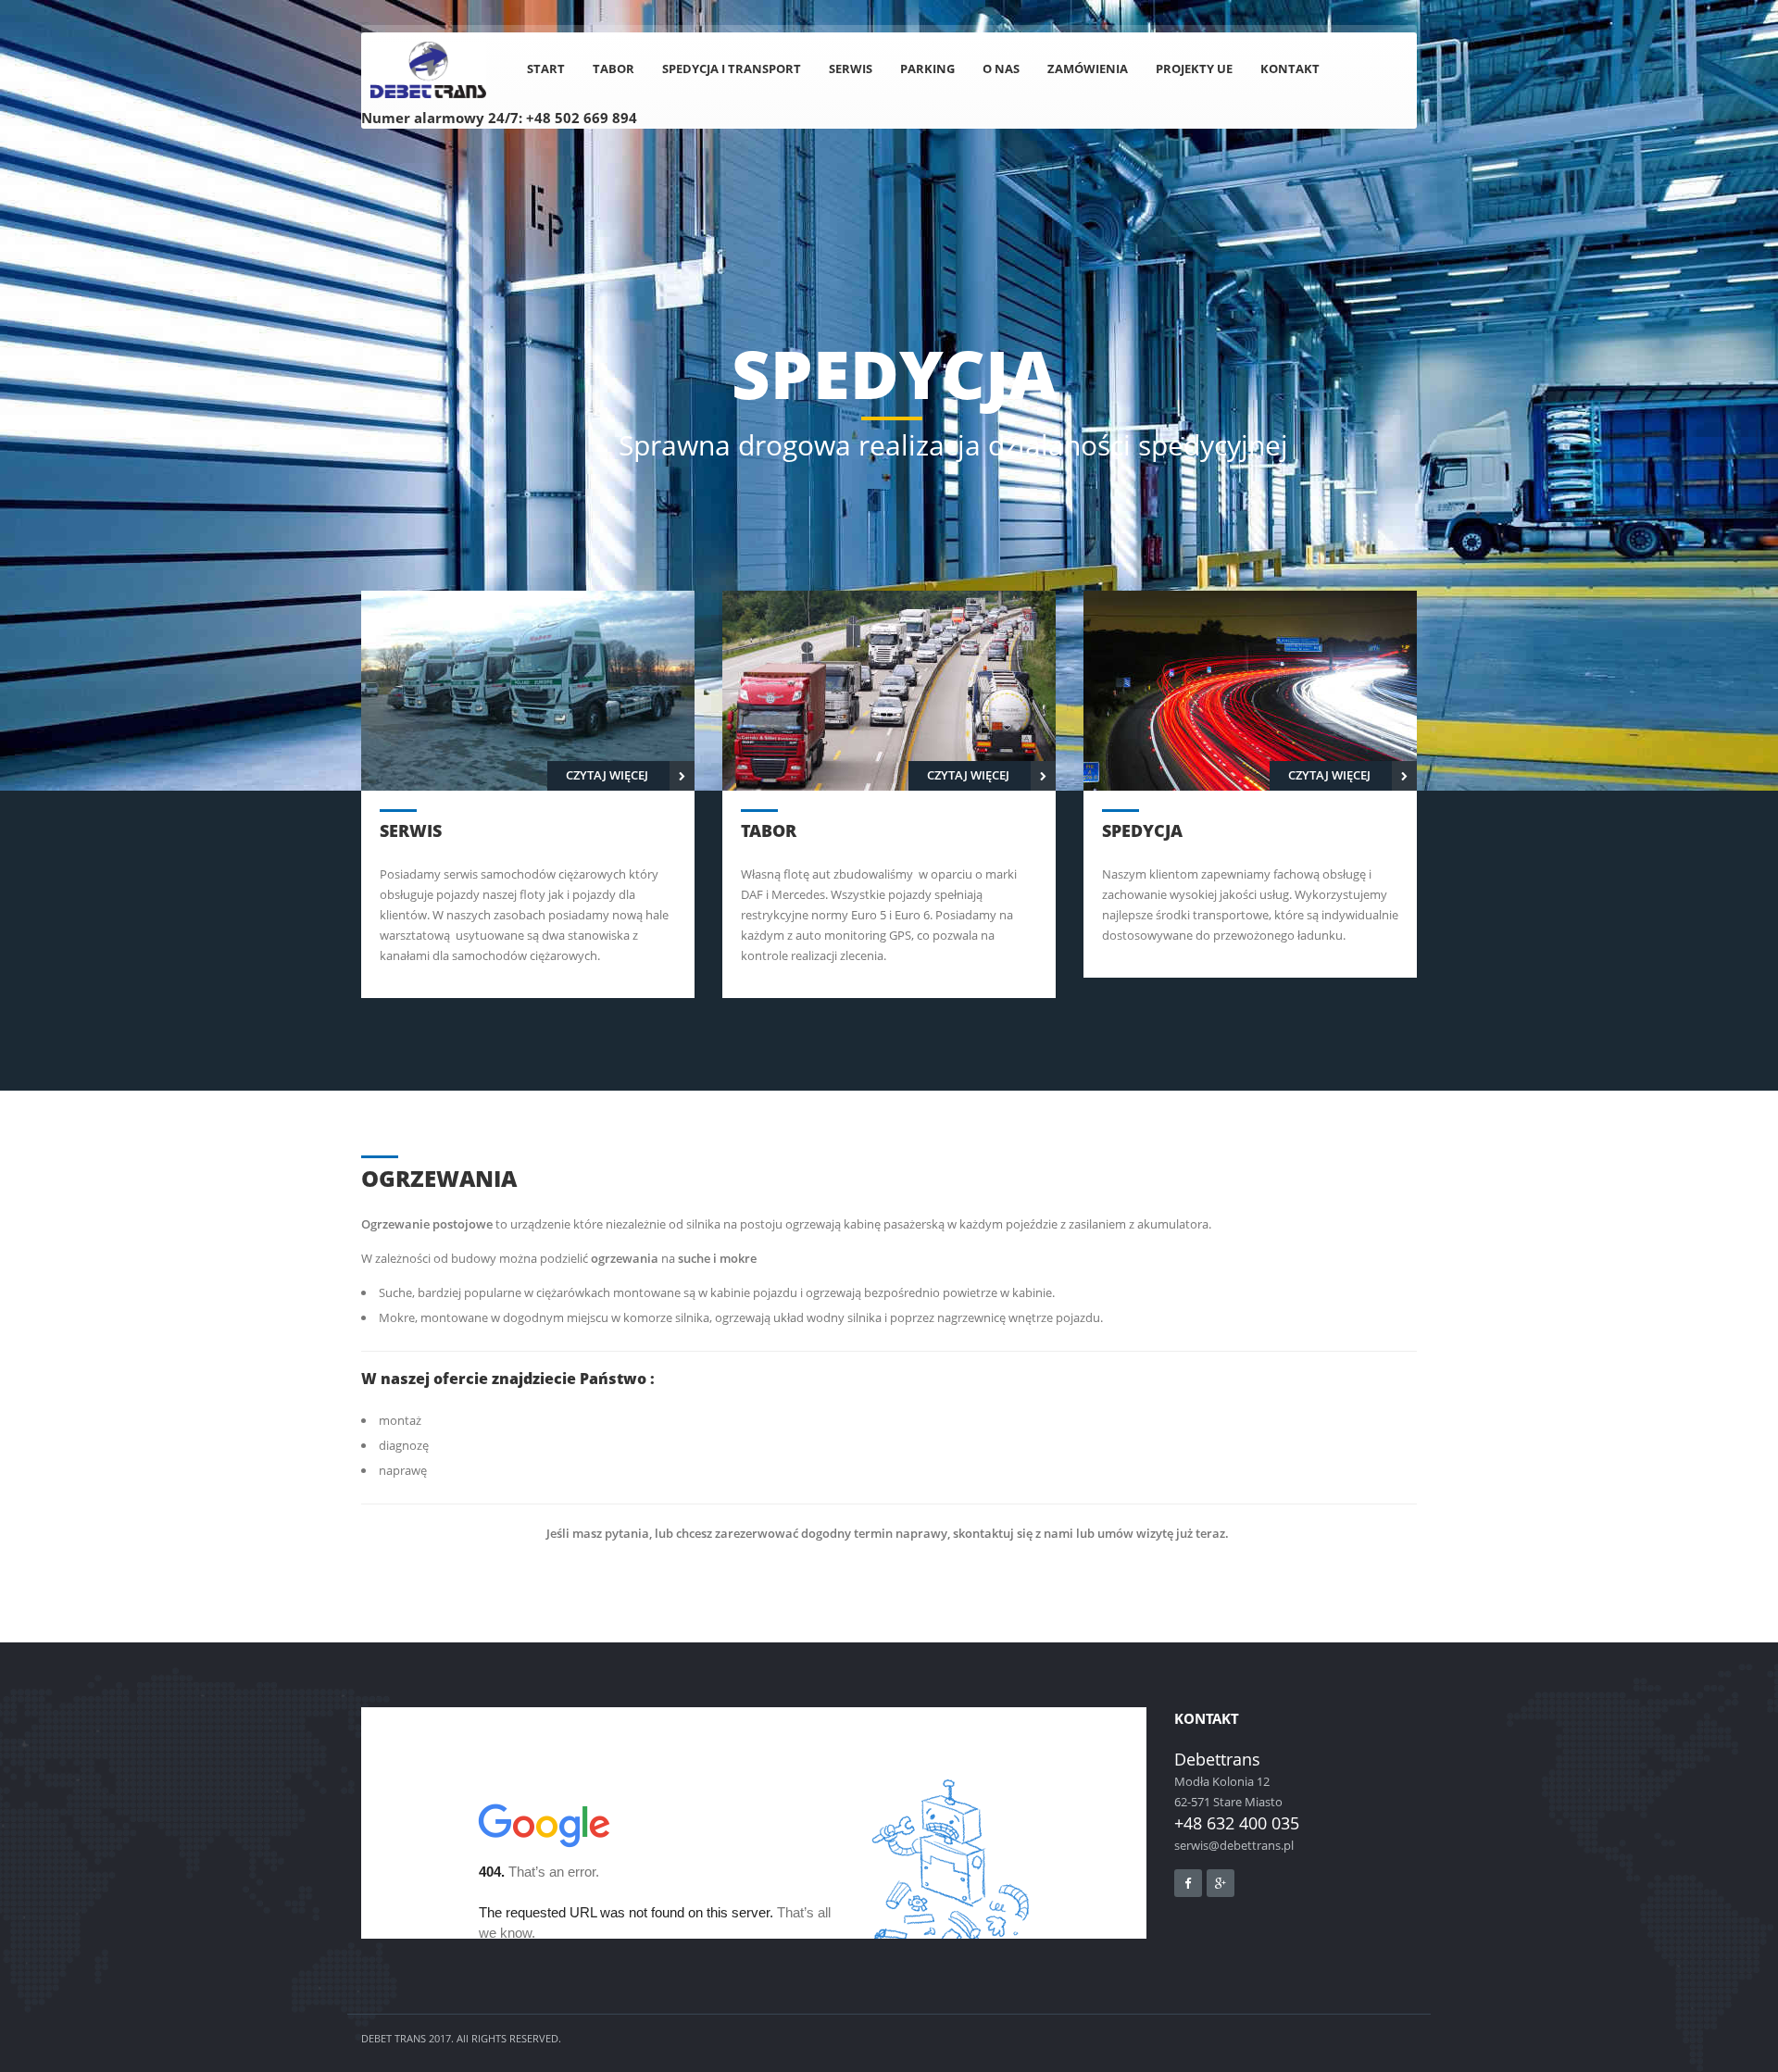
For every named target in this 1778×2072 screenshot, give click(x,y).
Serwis (851, 69)
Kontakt (1290, 69)
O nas (1001, 69)
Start (546, 69)
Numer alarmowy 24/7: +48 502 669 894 (499, 118)
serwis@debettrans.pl (1234, 1845)
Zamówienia (1088, 69)
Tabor (614, 69)
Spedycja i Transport (732, 69)
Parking (927, 69)
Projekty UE (1194, 69)
